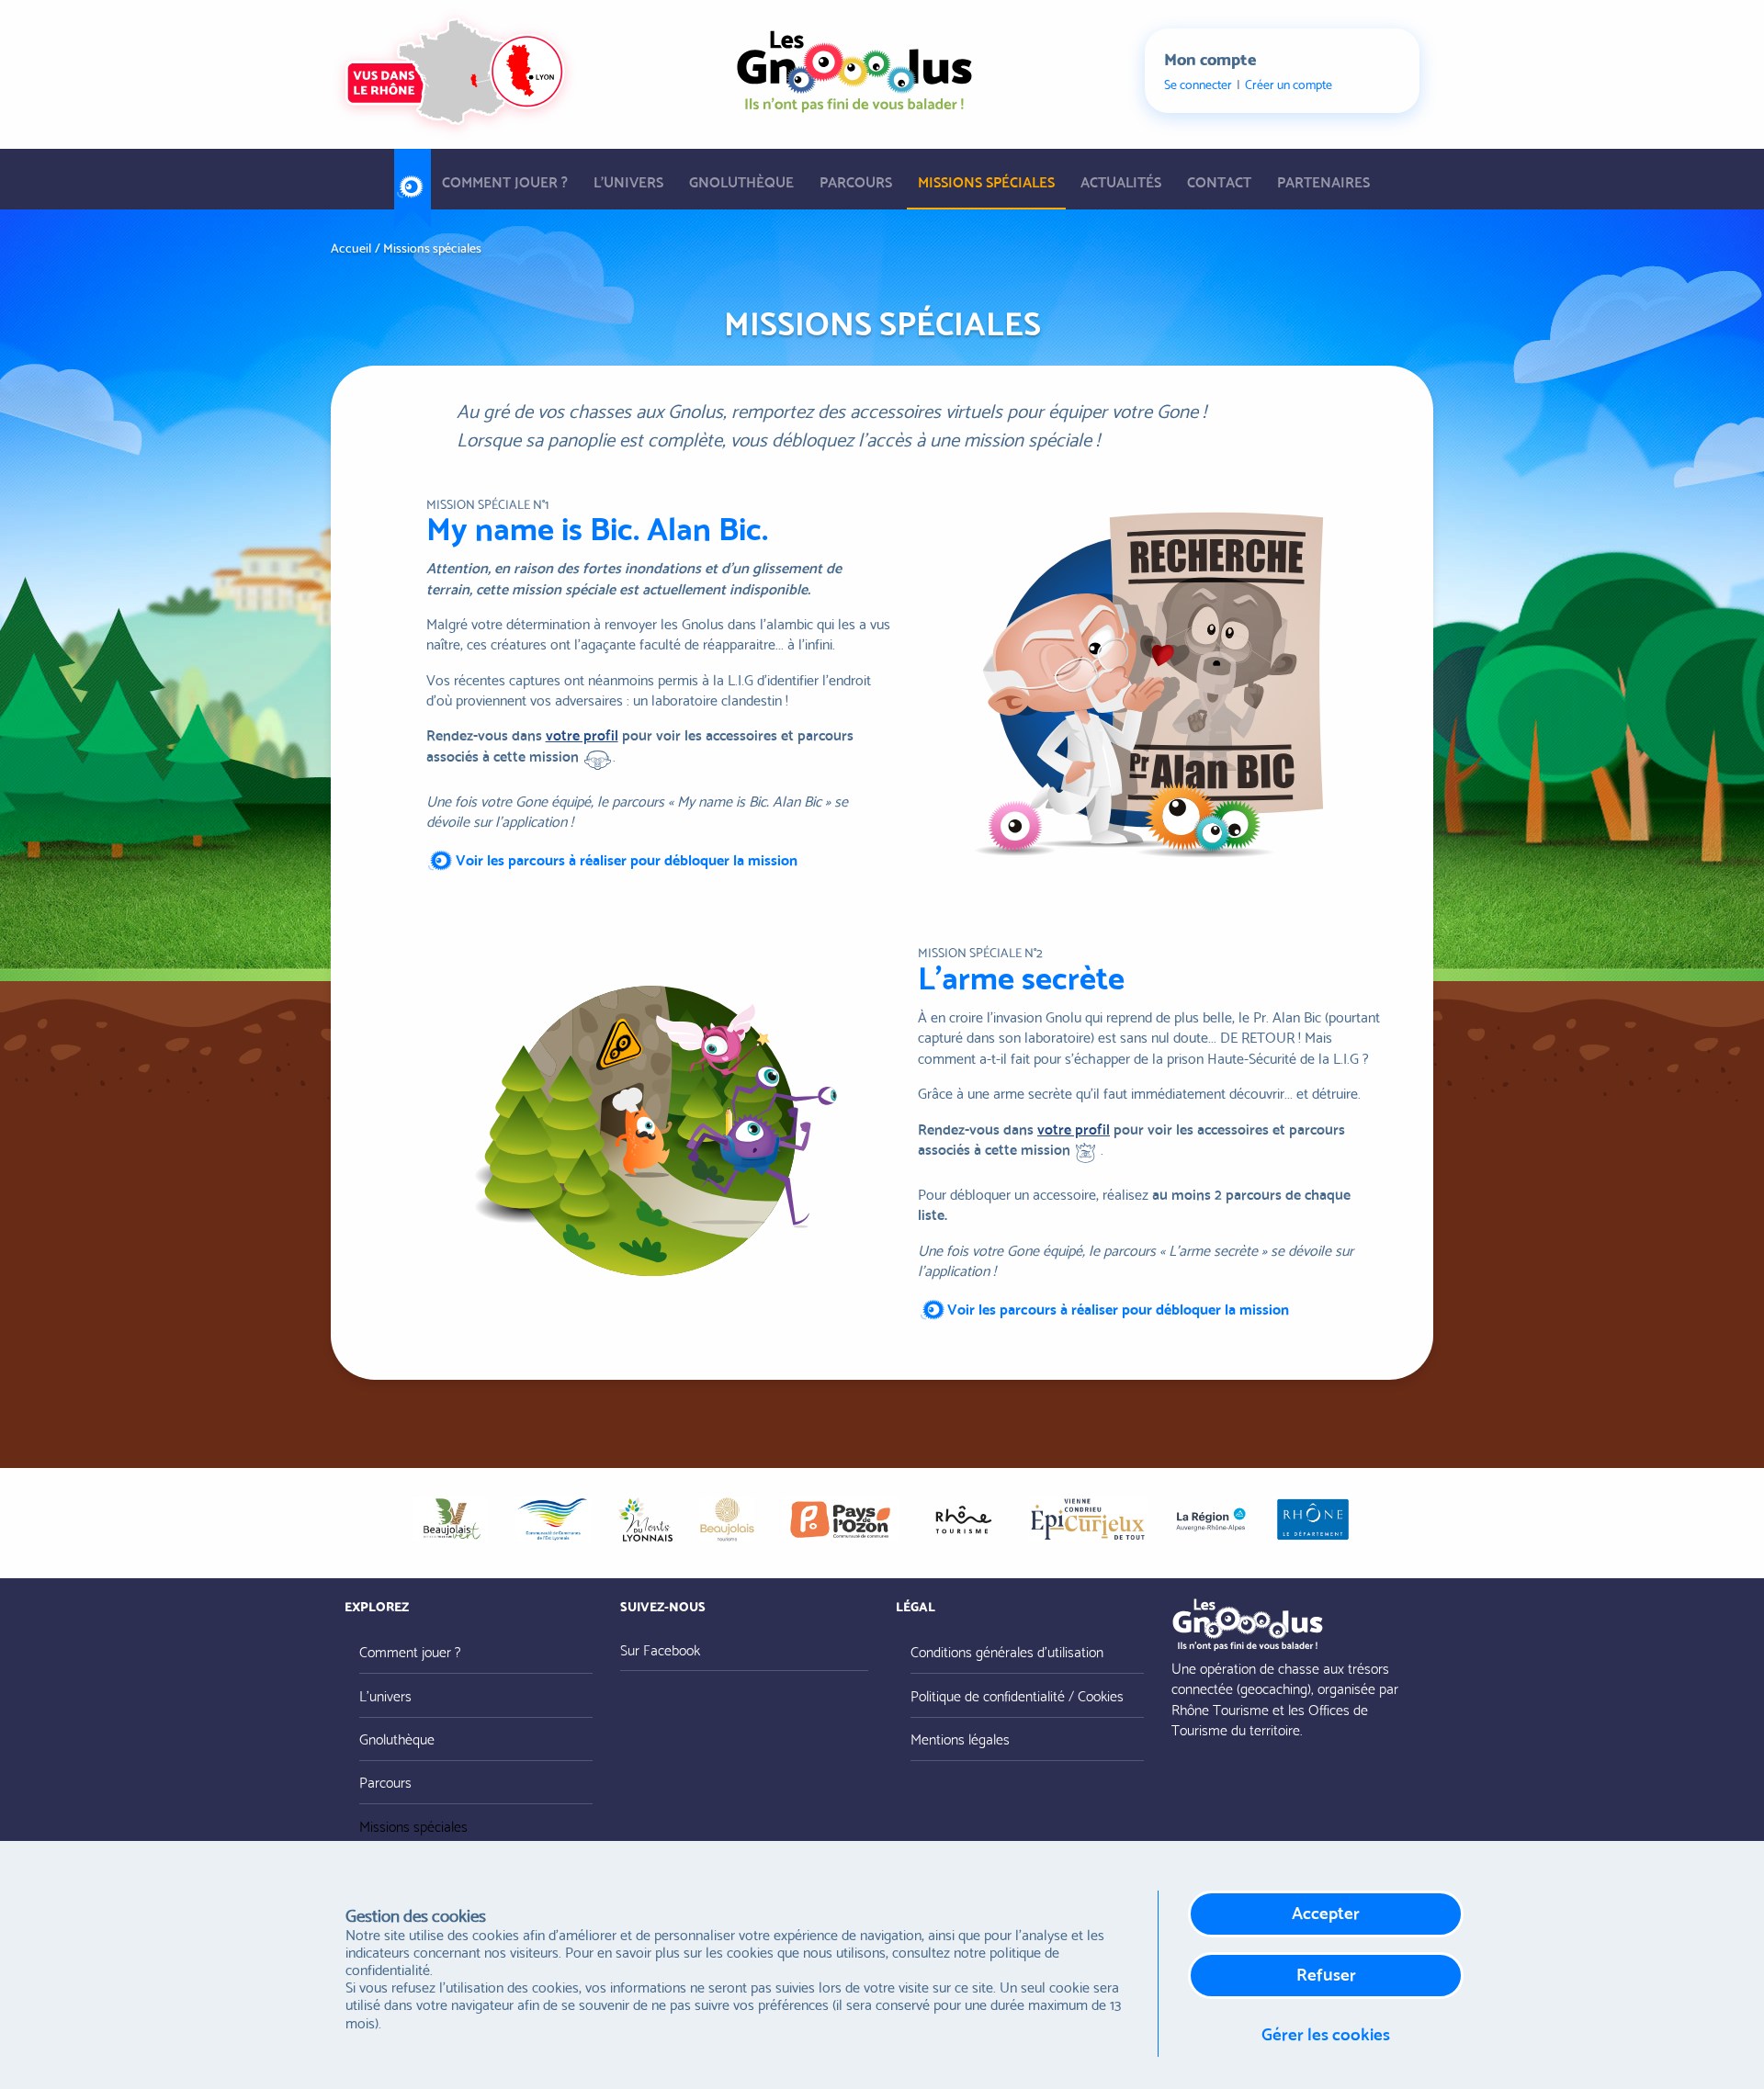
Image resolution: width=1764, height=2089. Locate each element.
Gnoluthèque (741, 181)
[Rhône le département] (1313, 1519)
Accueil (413, 180)
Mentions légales (960, 1738)
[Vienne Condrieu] (1088, 1519)
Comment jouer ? (505, 181)
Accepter (1326, 1911)
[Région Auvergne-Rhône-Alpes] (1211, 1519)
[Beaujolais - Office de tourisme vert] (450, 1519)
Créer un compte (1289, 84)
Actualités (1121, 181)
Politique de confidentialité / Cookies (1017, 1694)
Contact (1219, 181)
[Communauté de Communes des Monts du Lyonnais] (645, 1519)
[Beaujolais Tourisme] (727, 1519)
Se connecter (1198, 84)
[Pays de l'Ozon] (840, 1519)
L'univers (628, 181)
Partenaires (1323, 181)
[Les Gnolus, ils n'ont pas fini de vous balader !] (854, 66)
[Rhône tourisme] (963, 1519)
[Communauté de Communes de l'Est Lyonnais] (553, 1519)
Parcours (856, 181)
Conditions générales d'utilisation (1007, 1650)
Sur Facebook (660, 1649)
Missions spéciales (986, 181)
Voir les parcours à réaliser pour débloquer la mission (627, 858)
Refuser (1326, 1973)
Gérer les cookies (1326, 2033)
